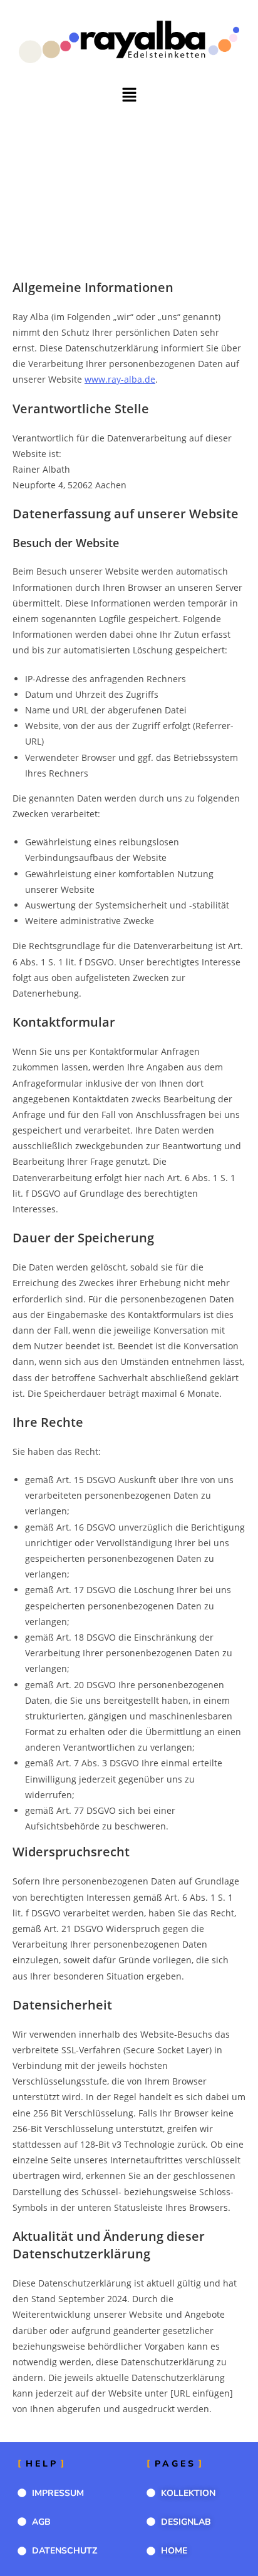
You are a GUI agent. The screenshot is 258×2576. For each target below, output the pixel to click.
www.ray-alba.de (120, 379)
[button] (129, 95)
